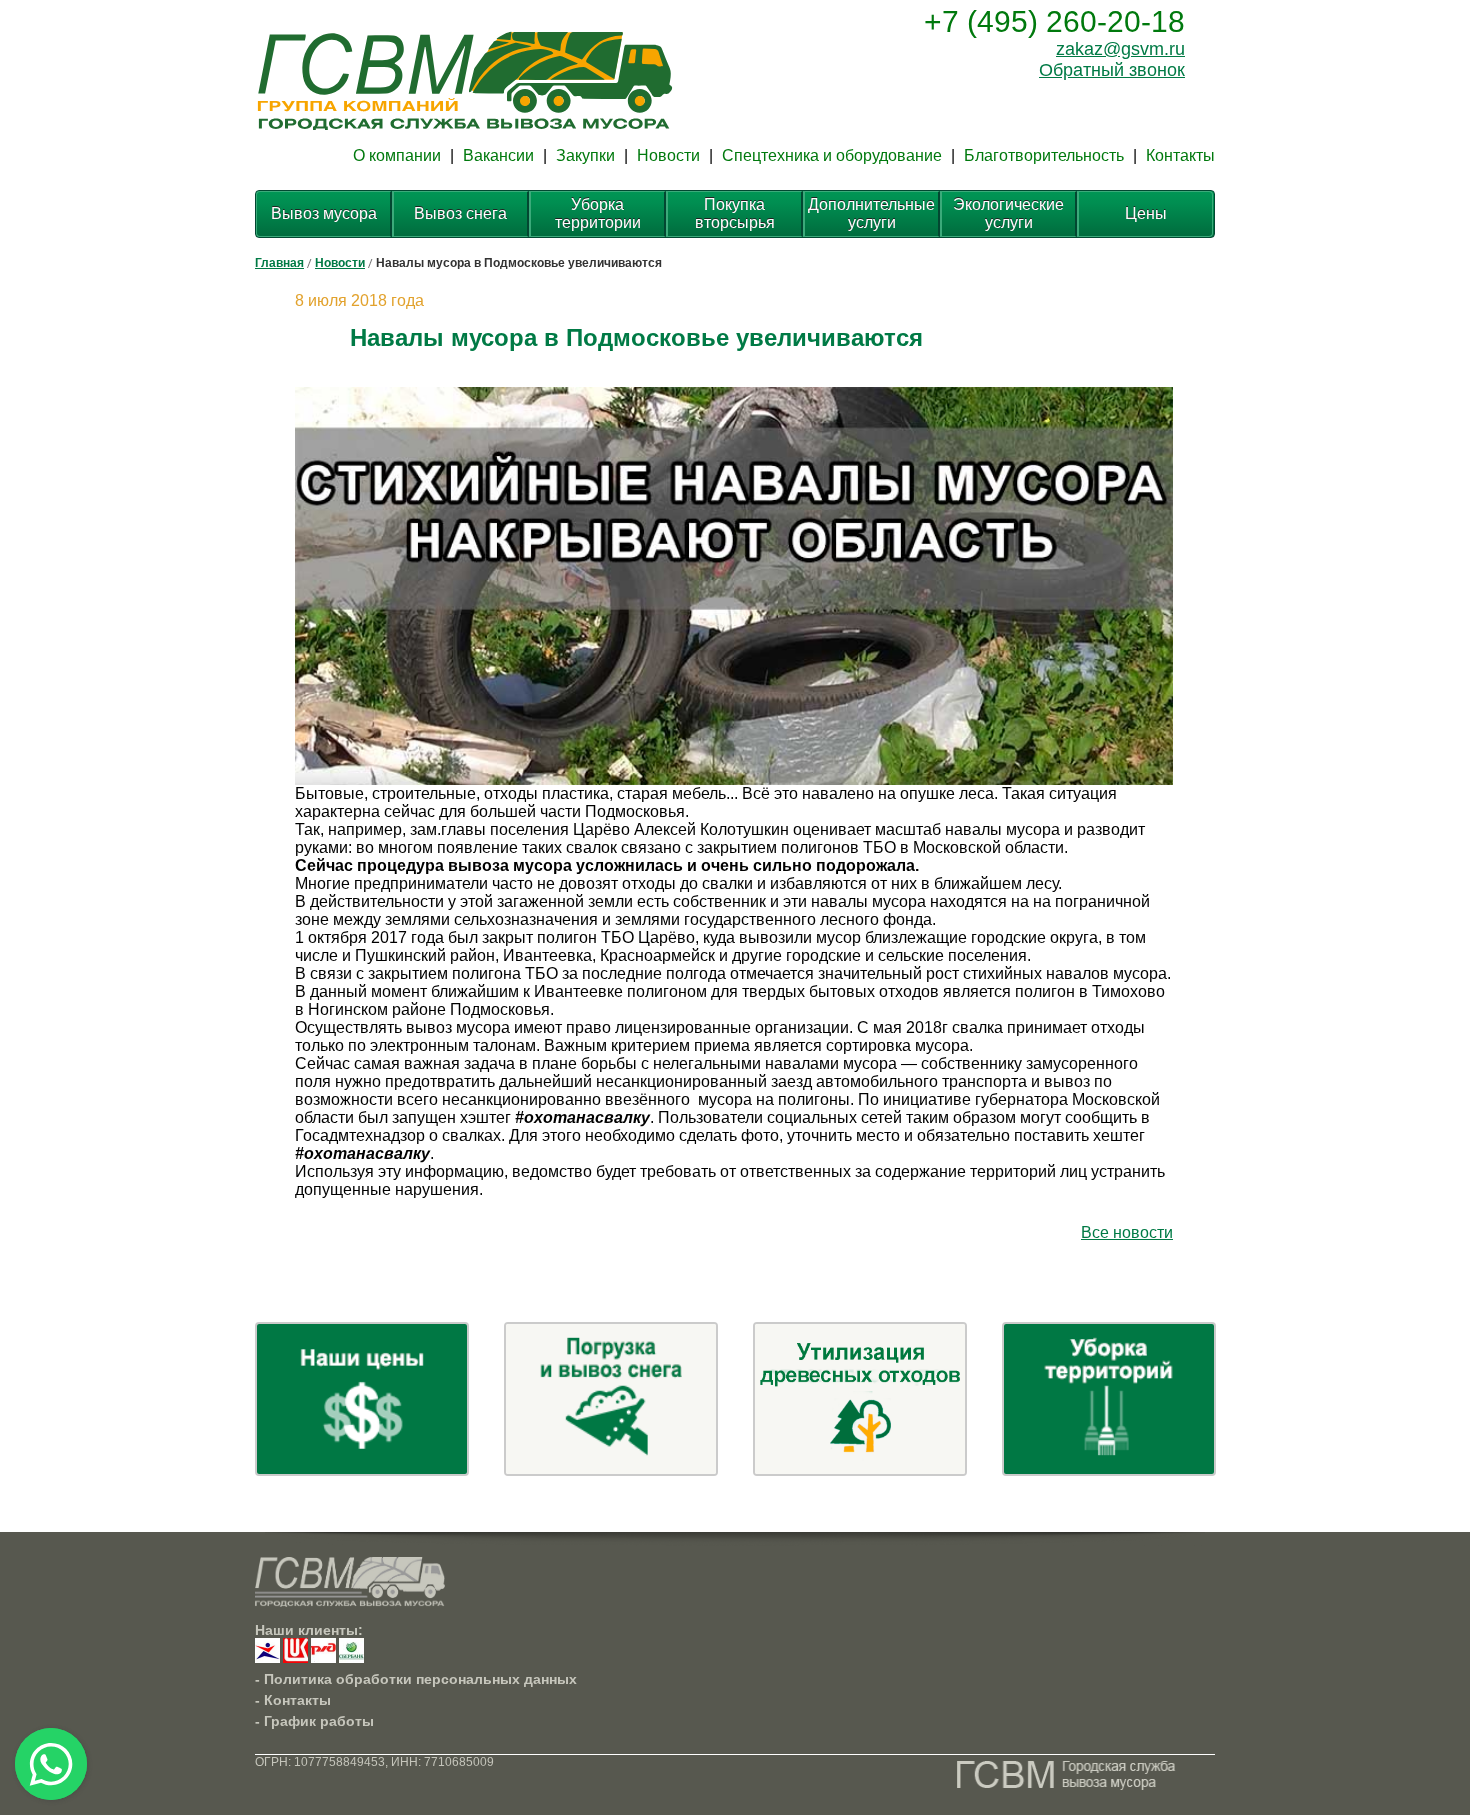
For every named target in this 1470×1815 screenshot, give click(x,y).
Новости (668, 155)
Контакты (1180, 155)
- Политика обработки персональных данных (416, 1679)
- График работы (314, 1721)
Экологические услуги (1008, 213)
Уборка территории (598, 213)
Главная (279, 263)
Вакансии (498, 155)
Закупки (585, 155)
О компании (397, 155)
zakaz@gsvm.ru (1120, 49)
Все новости (1127, 1232)
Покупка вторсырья (735, 213)
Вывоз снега (460, 213)
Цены (1146, 213)
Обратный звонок (1112, 70)
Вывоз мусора (324, 213)
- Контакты (293, 1700)
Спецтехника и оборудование (832, 155)
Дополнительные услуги (871, 213)
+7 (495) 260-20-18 (1054, 21)
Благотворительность (1044, 155)
